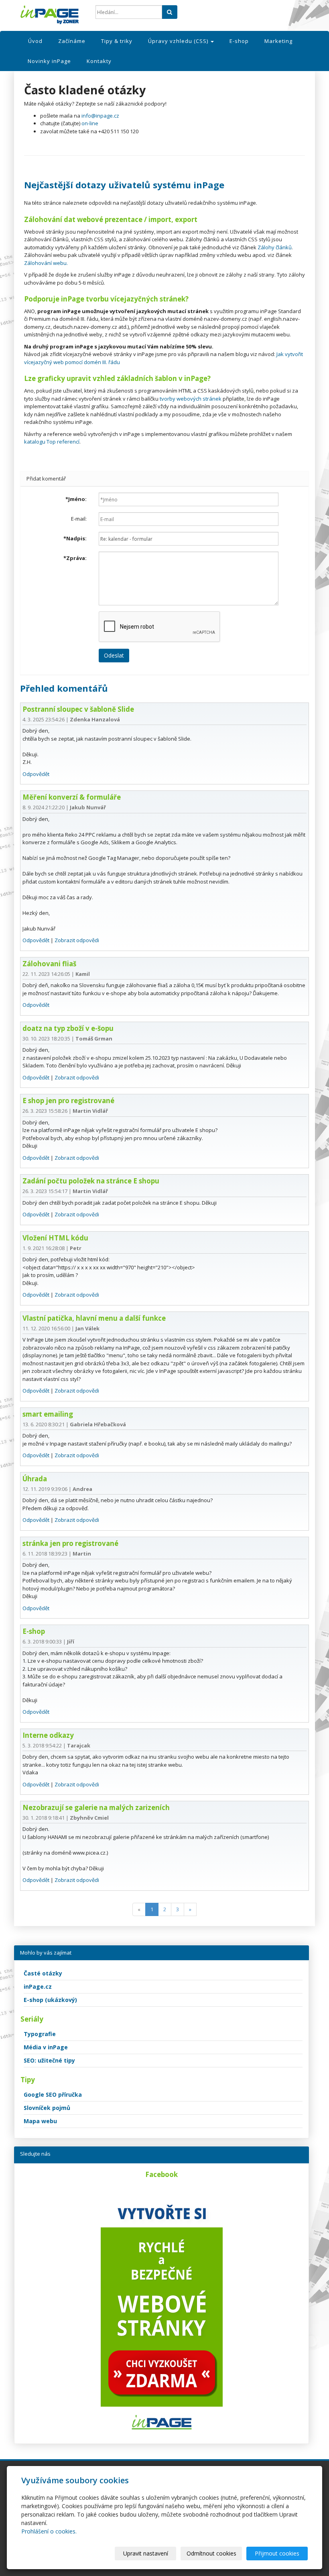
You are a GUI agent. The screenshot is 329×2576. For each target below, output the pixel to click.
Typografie (40, 2034)
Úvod (35, 41)
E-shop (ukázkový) (50, 2000)
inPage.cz (38, 1986)
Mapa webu (40, 2121)
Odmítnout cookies (211, 2553)
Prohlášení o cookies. (49, 2531)
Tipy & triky (117, 41)
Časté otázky (43, 1973)
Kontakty (99, 61)
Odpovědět (36, 774)
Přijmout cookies (277, 2553)
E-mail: (79, 519)
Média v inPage (46, 2047)
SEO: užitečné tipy (49, 2060)
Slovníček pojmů (47, 2108)
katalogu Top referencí (52, 442)
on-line (90, 123)
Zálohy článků (275, 247)
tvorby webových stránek (191, 399)
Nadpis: (75, 538)
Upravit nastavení (146, 2553)
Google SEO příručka (53, 2094)
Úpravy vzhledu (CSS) (179, 41)
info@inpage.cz (100, 116)
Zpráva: (75, 558)
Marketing (278, 41)
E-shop (239, 41)
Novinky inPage (49, 61)
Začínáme (72, 41)
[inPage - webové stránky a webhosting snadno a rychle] (52, 15)
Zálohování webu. (46, 263)
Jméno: (76, 499)
